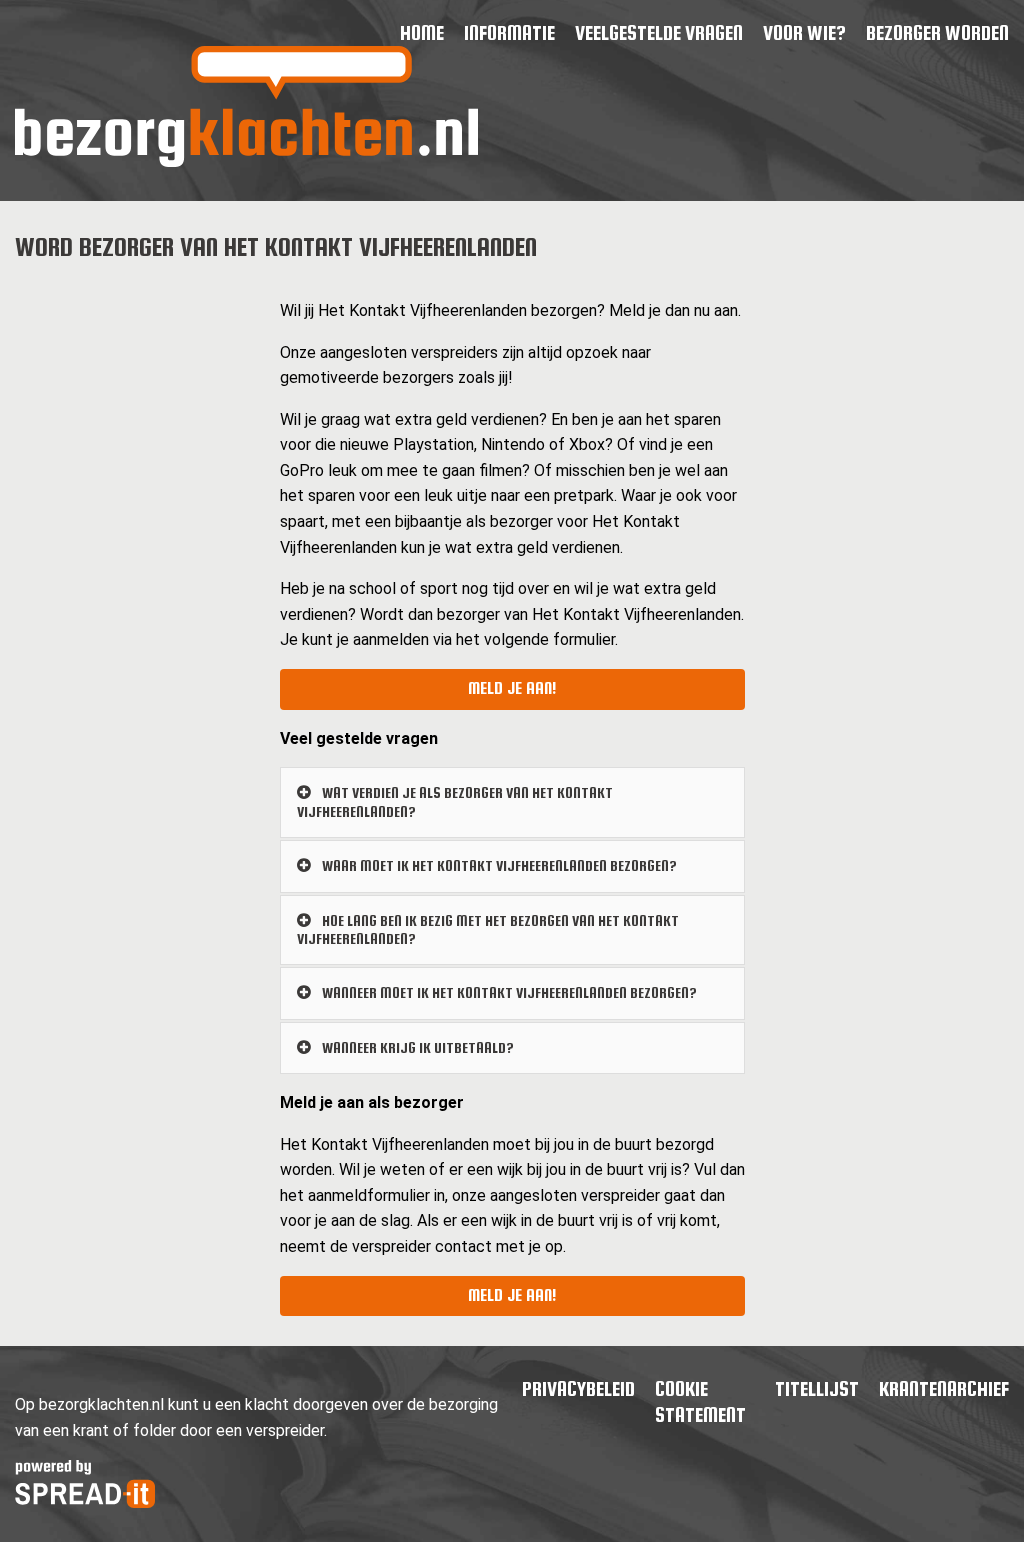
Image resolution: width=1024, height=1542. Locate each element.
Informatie (509, 32)
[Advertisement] (131, 582)
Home (422, 32)
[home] (246, 161)
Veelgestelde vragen (659, 32)
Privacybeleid (578, 1388)
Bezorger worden (937, 32)
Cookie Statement (700, 1401)
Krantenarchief (944, 1388)
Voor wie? (804, 32)
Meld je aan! (512, 688)
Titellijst (817, 1388)
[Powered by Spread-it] (85, 1502)
